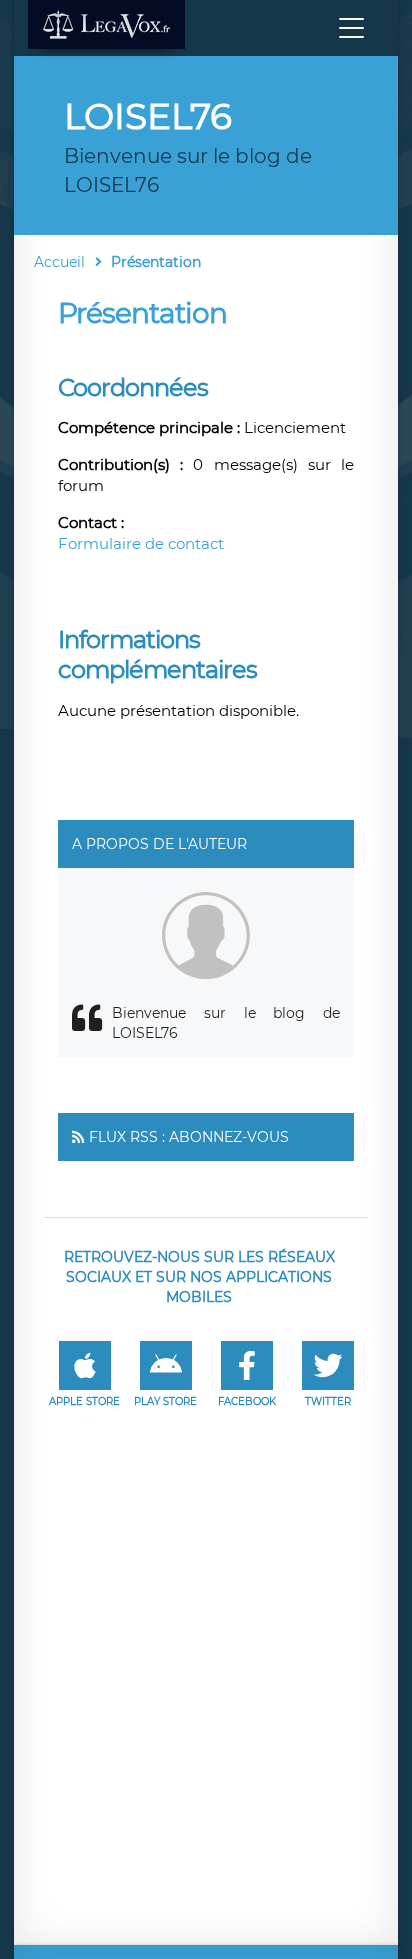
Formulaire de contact (141, 543)
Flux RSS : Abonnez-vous (189, 1137)
